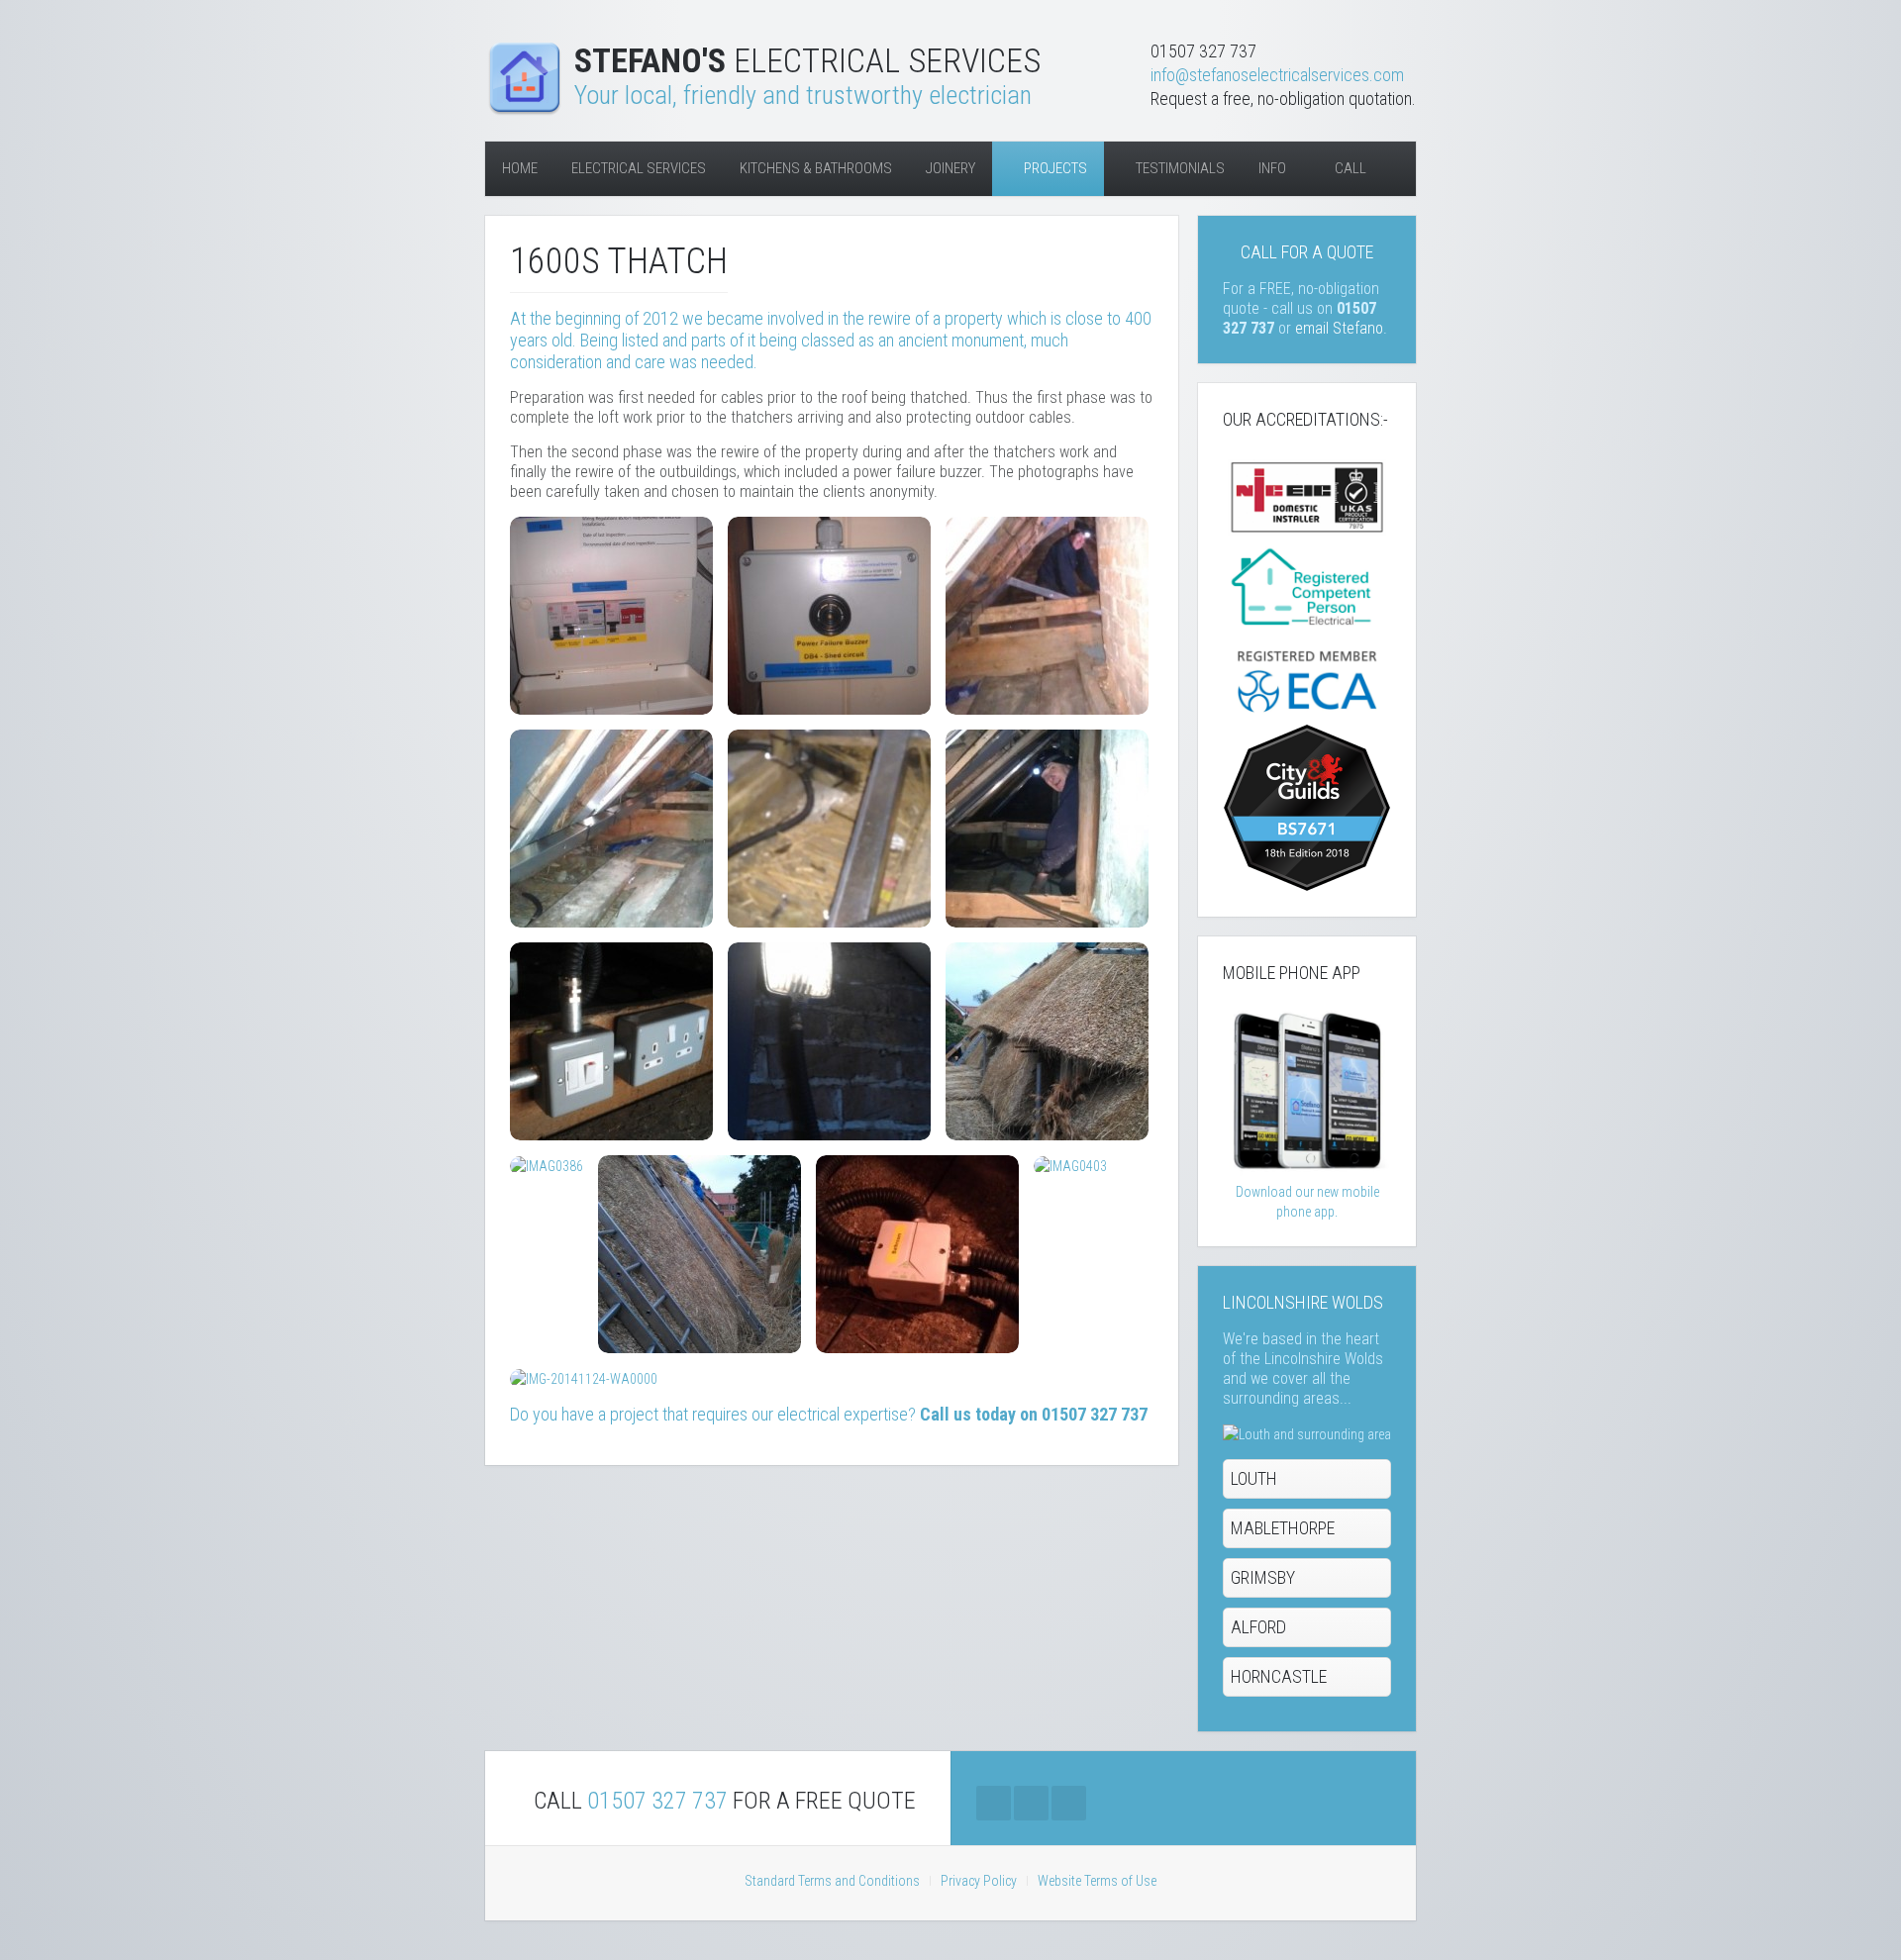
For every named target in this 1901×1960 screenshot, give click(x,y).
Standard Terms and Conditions (832, 1881)
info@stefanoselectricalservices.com (1277, 75)
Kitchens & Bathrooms (816, 168)
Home (520, 168)
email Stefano (1339, 328)
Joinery (950, 168)
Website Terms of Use (1097, 1881)
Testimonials (1179, 168)
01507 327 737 (657, 1801)
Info (1272, 168)
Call (1349, 168)
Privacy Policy (979, 1881)
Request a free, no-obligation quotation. (1283, 98)
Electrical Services (639, 168)
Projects (1054, 168)
